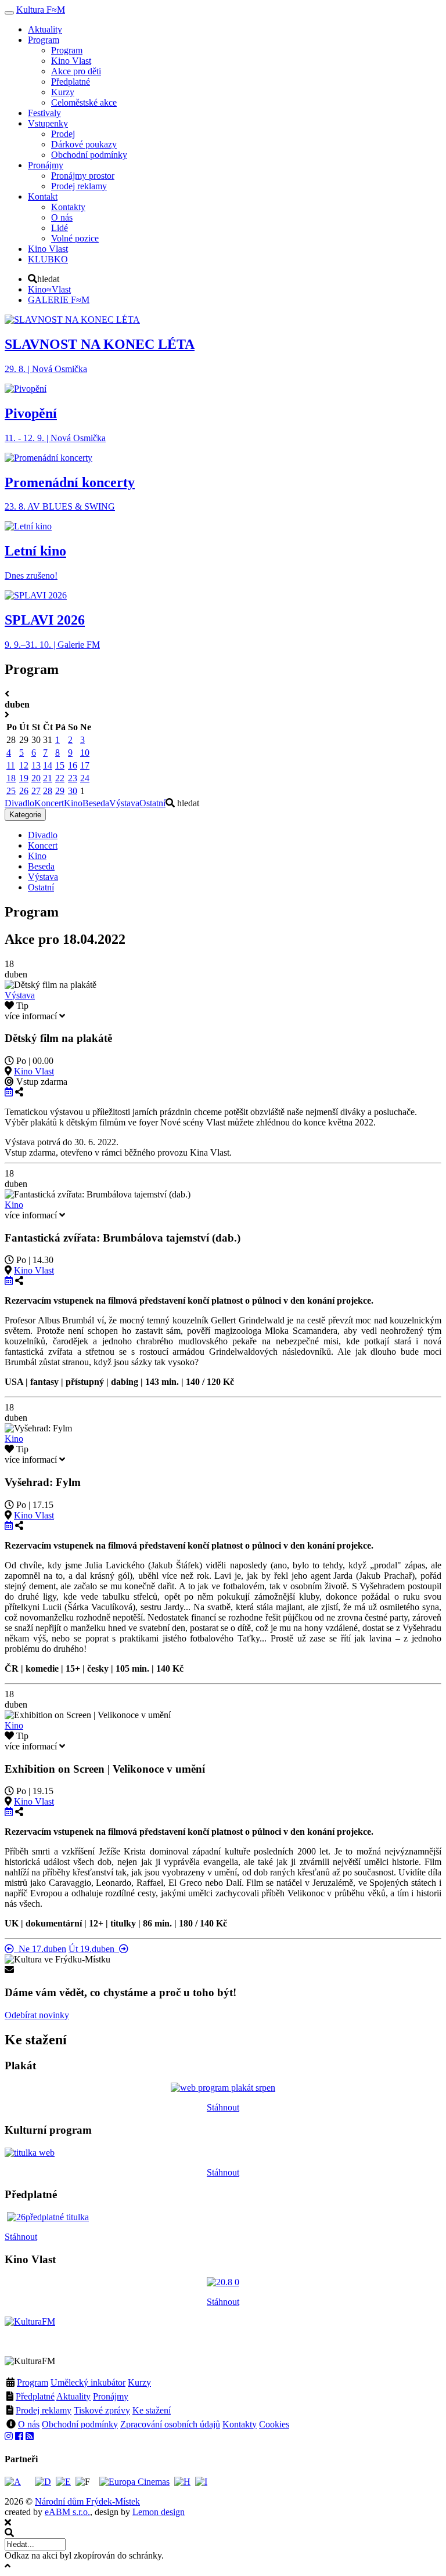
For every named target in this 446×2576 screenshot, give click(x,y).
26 (24, 791)
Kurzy (139, 2382)
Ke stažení (152, 2410)
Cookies (274, 2424)
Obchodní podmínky (80, 2424)
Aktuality (73, 2396)
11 (11, 765)
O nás (29, 2424)
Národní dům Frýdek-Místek (87, 2501)
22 (60, 778)
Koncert (49, 803)
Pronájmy (111, 2396)
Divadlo (19, 803)
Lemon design (159, 2512)
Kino (73, 803)
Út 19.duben (94, 1949)
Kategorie (25, 815)
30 (73, 791)
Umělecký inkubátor (88, 2382)
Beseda (96, 803)
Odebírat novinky (37, 2015)
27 (36, 791)
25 (11, 791)
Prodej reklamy (44, 2410)
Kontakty (240, 2424)
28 (48, 791)
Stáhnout (223, 2107)
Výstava (124, 803)
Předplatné (35, 2396)
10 (85, 753)
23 (73, 778)
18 (11, 778)
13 (36, 765)
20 (36, 778)
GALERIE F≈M (59, 300)
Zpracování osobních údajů (170, 2424)
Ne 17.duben (40, 1949)
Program (33, 2382)
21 (48, 778)
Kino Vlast (34, 1071)
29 (60, 791)
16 (73, 765)
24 (85, 778)
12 (24, 765)
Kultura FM (41, 10)
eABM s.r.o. (67, 2512)
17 (85, 765)
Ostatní (152, 803)
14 (48, 765)
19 (24, 778)
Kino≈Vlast (49, 289)
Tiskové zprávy (102, 2410)
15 (60, 765)
